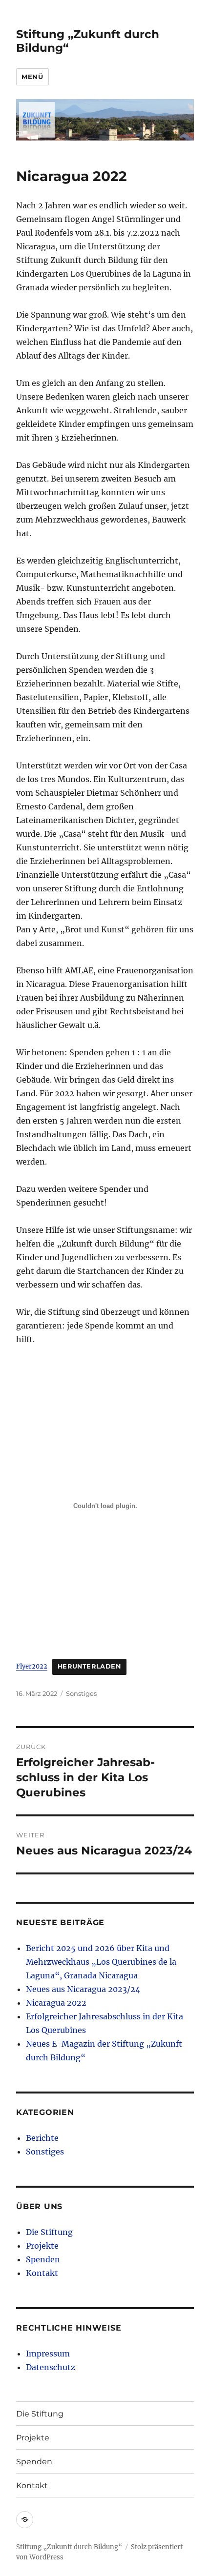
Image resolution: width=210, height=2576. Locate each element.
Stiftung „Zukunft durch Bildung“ (69, 2547)
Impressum (48, 2354)
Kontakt (42, 2273)
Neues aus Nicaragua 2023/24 (83, 1989)
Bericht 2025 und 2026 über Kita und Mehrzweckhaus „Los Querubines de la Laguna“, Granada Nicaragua (101, 1962)
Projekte (42, 2246)
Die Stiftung (49, 2232)
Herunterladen (89, 1666)
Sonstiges (81, 1693)
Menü (32, 77)
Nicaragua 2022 (56, 2003)
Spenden (43, 2259)
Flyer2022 (32, 1666)
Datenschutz (51, 2367)
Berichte (42, 2138)
